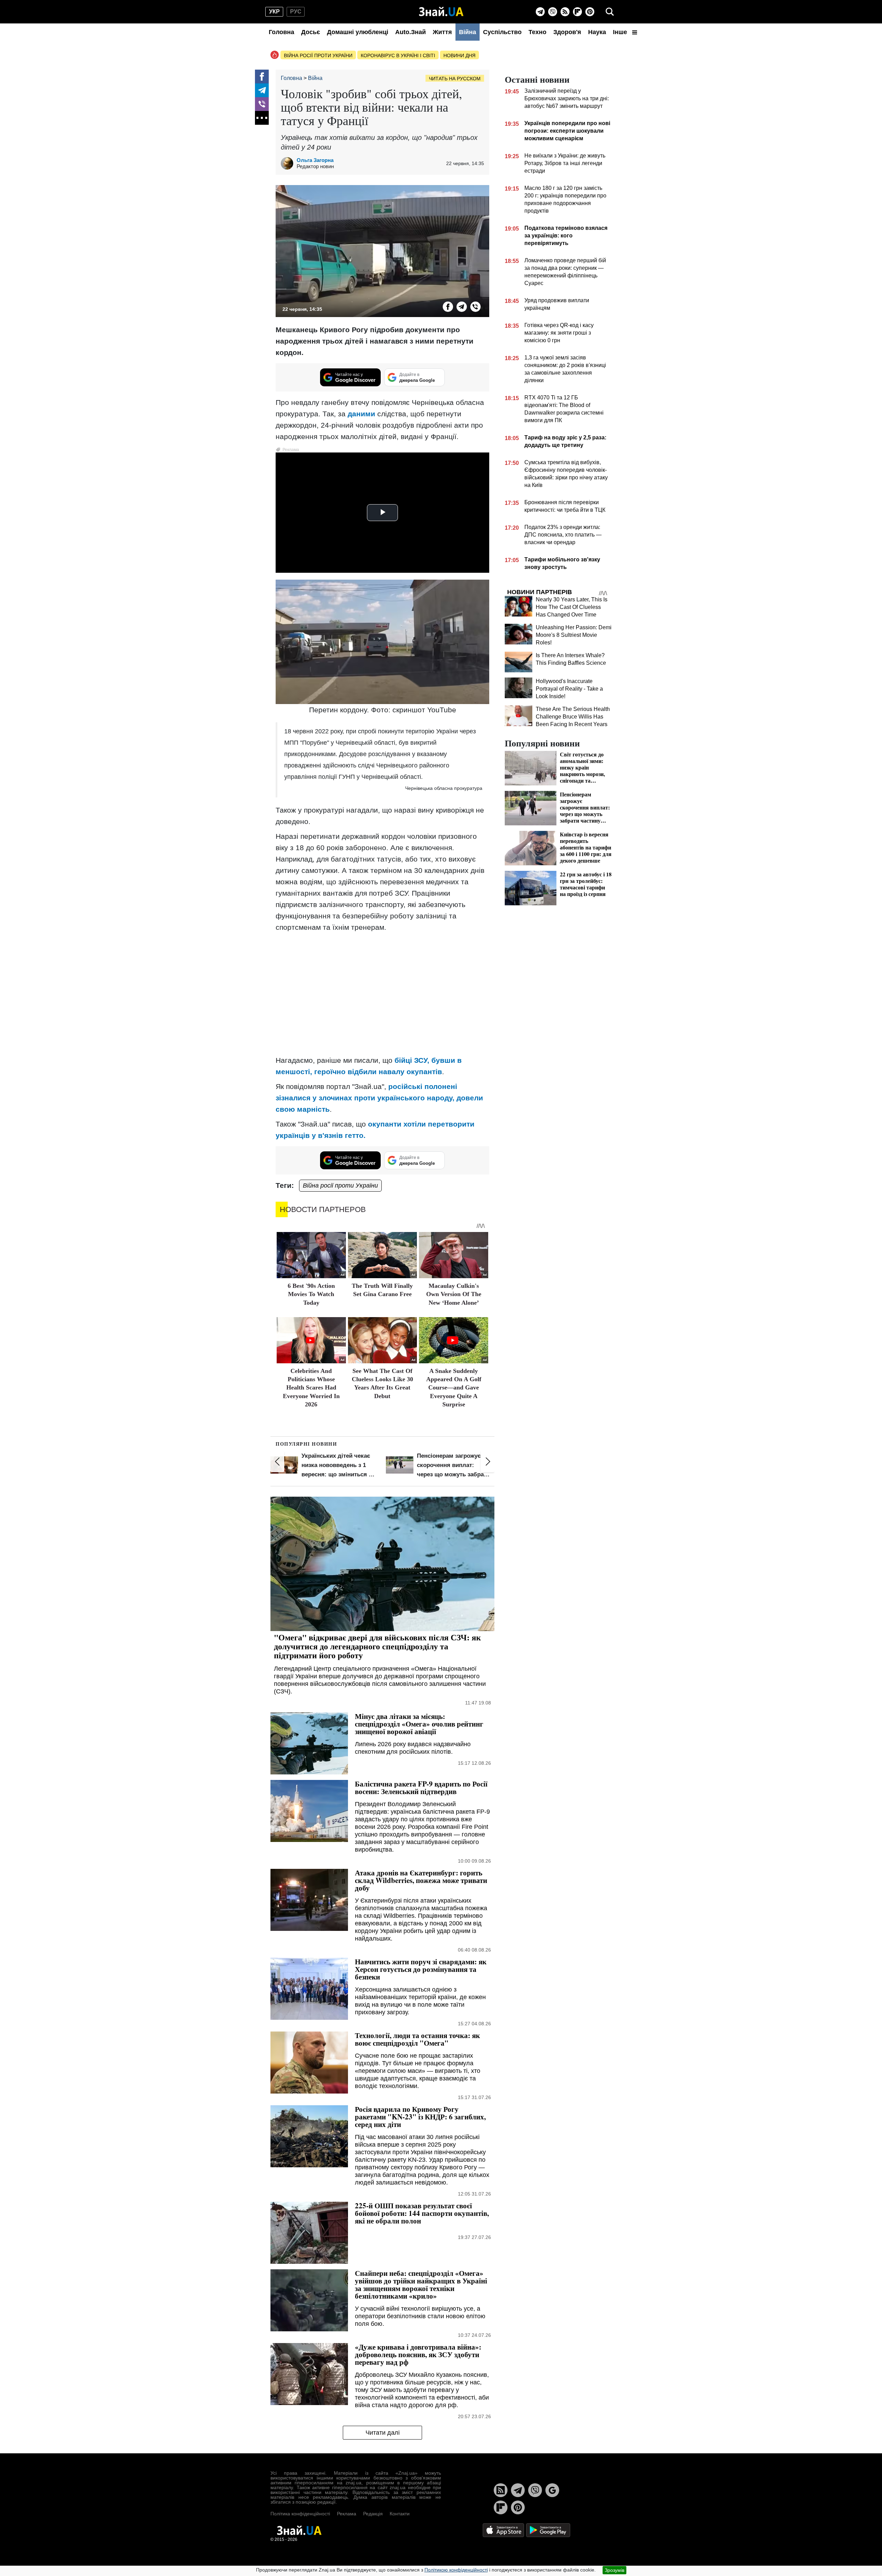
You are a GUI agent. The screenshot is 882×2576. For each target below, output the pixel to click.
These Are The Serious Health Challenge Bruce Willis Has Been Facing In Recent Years (573, 717)
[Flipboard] (577, 12)
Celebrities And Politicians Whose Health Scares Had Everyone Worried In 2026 (311, 1388)
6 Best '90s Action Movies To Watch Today (311, 1294)
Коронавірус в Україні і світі (398, 55)
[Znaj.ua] (441, 12)
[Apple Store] (504, 2530)
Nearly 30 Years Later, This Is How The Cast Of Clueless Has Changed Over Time (572, 607)
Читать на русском (455, 79)
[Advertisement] (382, 1001)
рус (296, 12)
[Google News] (552, 2490)
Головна (281, 32)
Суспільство (502, 32)
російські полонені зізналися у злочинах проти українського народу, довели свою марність (379, 1098)
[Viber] (553, 12)
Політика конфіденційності (300, 2514)
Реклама (347, 2514)
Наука (597, 32)
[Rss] (565, 12)
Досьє (311, 32)
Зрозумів (614, 2570)
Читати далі (383, 2433)
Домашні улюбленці (358, 32)
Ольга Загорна (315, 160)
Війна (468, 32)
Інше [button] (621, 32)
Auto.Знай (411, 32)
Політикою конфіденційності (456, 2570)
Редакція (373, 2514)
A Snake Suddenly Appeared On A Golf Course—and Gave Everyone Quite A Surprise (454, 1388)
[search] (610, 12)
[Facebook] (262, 77)
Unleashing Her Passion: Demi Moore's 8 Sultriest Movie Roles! (574, 635)
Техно (537, 32)
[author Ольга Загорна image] (289, 163)
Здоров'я (567, 32)
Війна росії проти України (318, 55)
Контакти (400, 2514)
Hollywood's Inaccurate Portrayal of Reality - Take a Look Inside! (569, 689)
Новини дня (459, 55)
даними (361, 414)
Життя (442, 32)
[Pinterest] (590, 12)
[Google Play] (548, 2530)
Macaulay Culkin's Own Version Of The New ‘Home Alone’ (454, 1294)
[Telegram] (540, 12)
